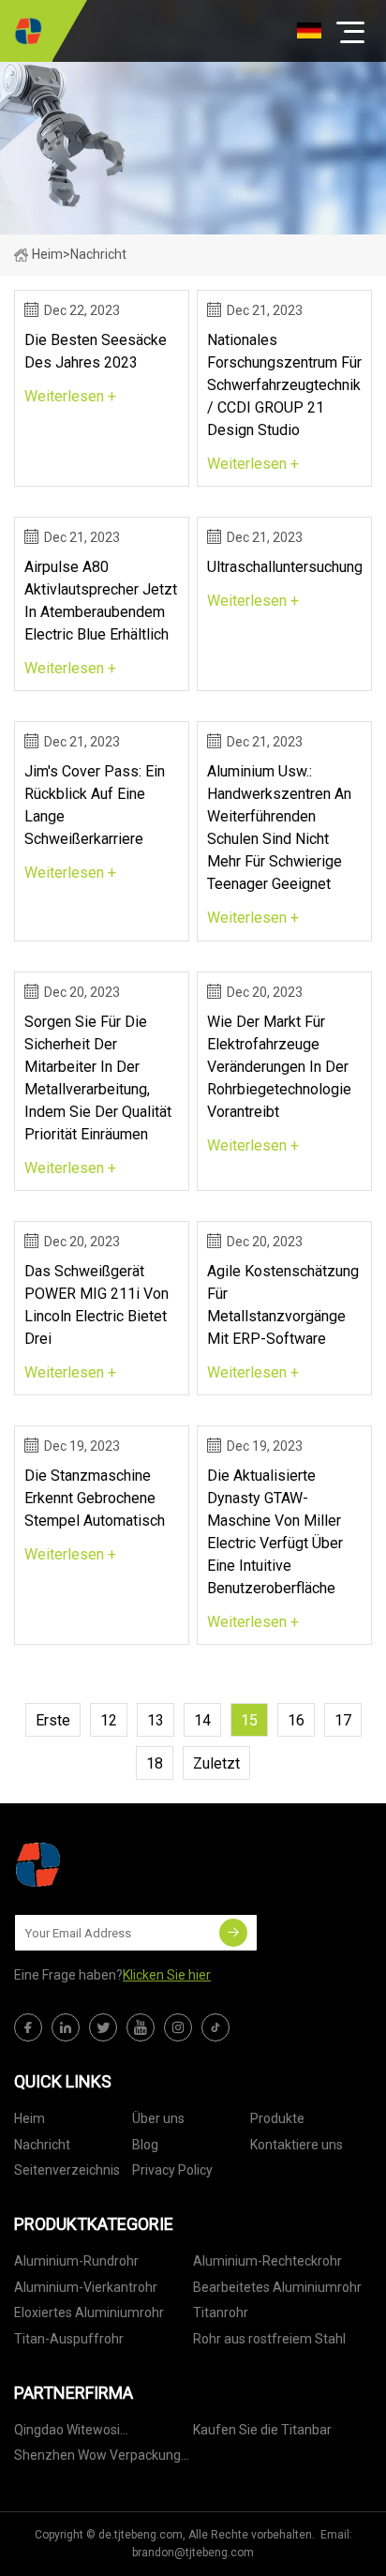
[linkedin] (66, 2027)
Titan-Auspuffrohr (69, 2339)
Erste (53, 1720)
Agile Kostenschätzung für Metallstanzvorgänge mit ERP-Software (283, 1305)
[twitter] (103, 2027)
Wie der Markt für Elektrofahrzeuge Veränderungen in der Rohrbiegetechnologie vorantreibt (279, 1067)
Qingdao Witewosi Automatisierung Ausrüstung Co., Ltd (100, 2433)
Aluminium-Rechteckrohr (267, 2261)
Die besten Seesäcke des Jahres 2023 (96, 351)
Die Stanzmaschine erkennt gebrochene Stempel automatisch (95, 1498)
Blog (145, 2145)
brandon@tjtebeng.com (193, 2553)
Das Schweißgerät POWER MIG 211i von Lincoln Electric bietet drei (96, 1305)
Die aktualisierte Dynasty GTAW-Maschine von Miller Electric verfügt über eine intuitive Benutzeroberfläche (275, 1532)
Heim (47, 254)
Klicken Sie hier (167, 1975)
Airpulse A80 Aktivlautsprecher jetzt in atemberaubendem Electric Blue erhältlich (101, 601)
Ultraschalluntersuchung (284, 567)
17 (343, 1720)
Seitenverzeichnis (67, 2170)
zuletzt (216, 1763)
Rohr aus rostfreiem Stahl (269, 2339)
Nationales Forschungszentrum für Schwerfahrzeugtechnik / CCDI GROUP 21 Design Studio (284, 385)
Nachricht (42, 2145)
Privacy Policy (172, 2170)
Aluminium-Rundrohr (76, 2261)
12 (109, 1720)
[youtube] (141, 2027)
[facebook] (28, 2027)
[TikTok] (215, 2027)
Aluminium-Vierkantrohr (86, 2287)
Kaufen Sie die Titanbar (262, 2430)
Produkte (277, 2118)
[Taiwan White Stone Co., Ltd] (28, 31)
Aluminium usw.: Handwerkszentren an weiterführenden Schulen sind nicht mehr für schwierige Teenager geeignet (279, 828)
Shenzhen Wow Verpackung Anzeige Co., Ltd (97, 2458)
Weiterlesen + (70, 396)
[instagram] (178, 2027)
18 (155, 1763)
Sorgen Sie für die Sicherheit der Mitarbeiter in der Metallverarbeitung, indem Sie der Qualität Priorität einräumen (98, 1078)
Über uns (158, 2118)
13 (156, 1720)
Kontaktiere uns (297, 2145)
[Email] (233, 1933)
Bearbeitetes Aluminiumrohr (277, 2287)
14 (202, 1720)
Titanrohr (221, 2312)
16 (296, 1720)
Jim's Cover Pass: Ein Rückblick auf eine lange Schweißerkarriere (95, 805)
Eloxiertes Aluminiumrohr (89, 2312)
